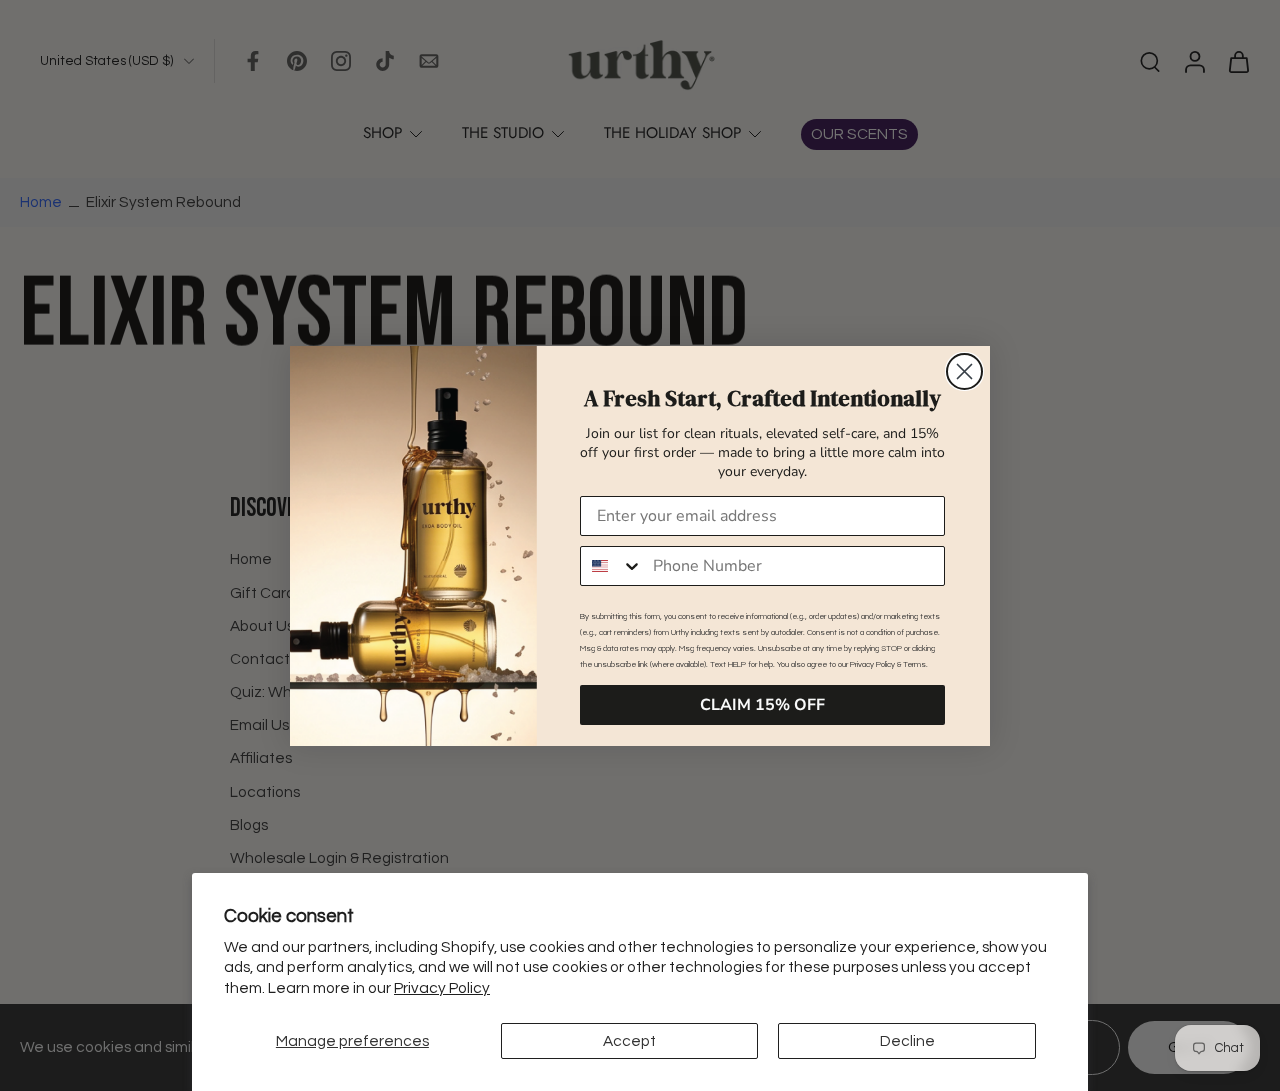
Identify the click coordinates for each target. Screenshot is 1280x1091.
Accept (629, 1041)
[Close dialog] (964, 371)
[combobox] (612, 566)
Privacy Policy (442, 988)
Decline (907, 1041)
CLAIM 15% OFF (762, 705)
